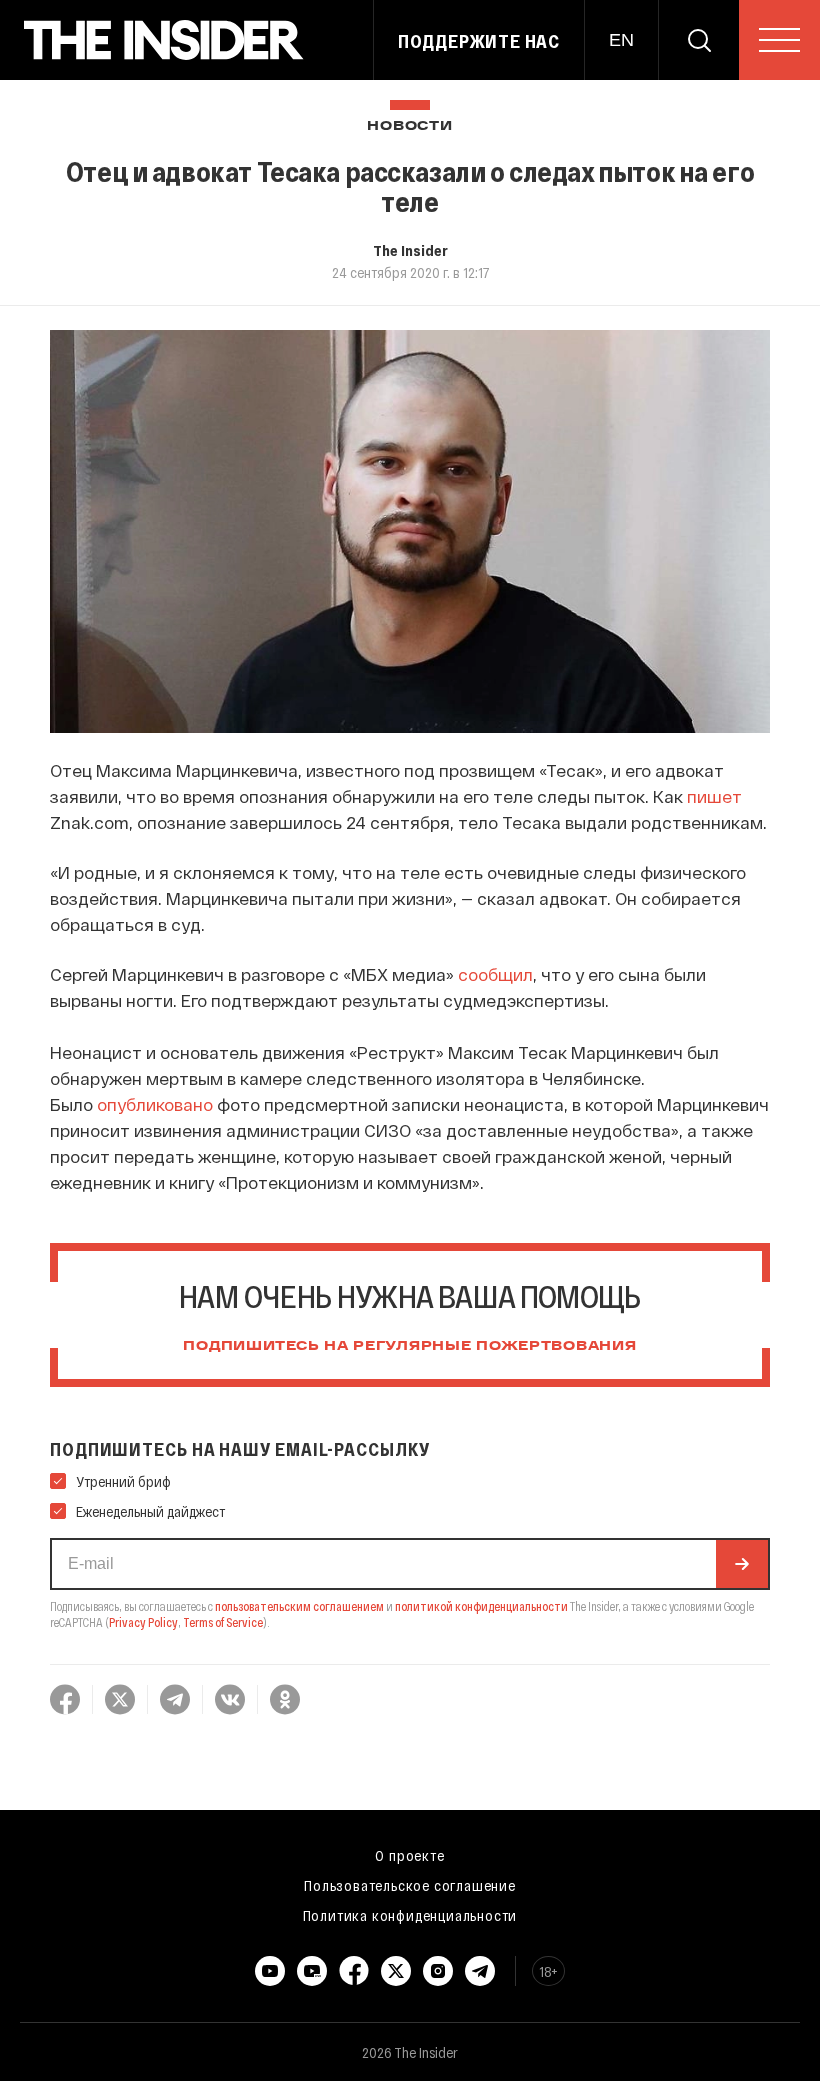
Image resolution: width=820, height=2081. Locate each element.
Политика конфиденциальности (410, 1915)
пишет (714, 796)
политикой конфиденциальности (481, 1606)
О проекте (409, 1855)
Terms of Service (223, 1622)
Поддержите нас (479, 41)
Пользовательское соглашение (410, 1885)
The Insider (410, 250)
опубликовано (155, 1104)
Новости (409, 126)
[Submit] (742, 1564)
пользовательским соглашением (299, 1606)
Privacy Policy (143, 1622)
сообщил (495, 974)
